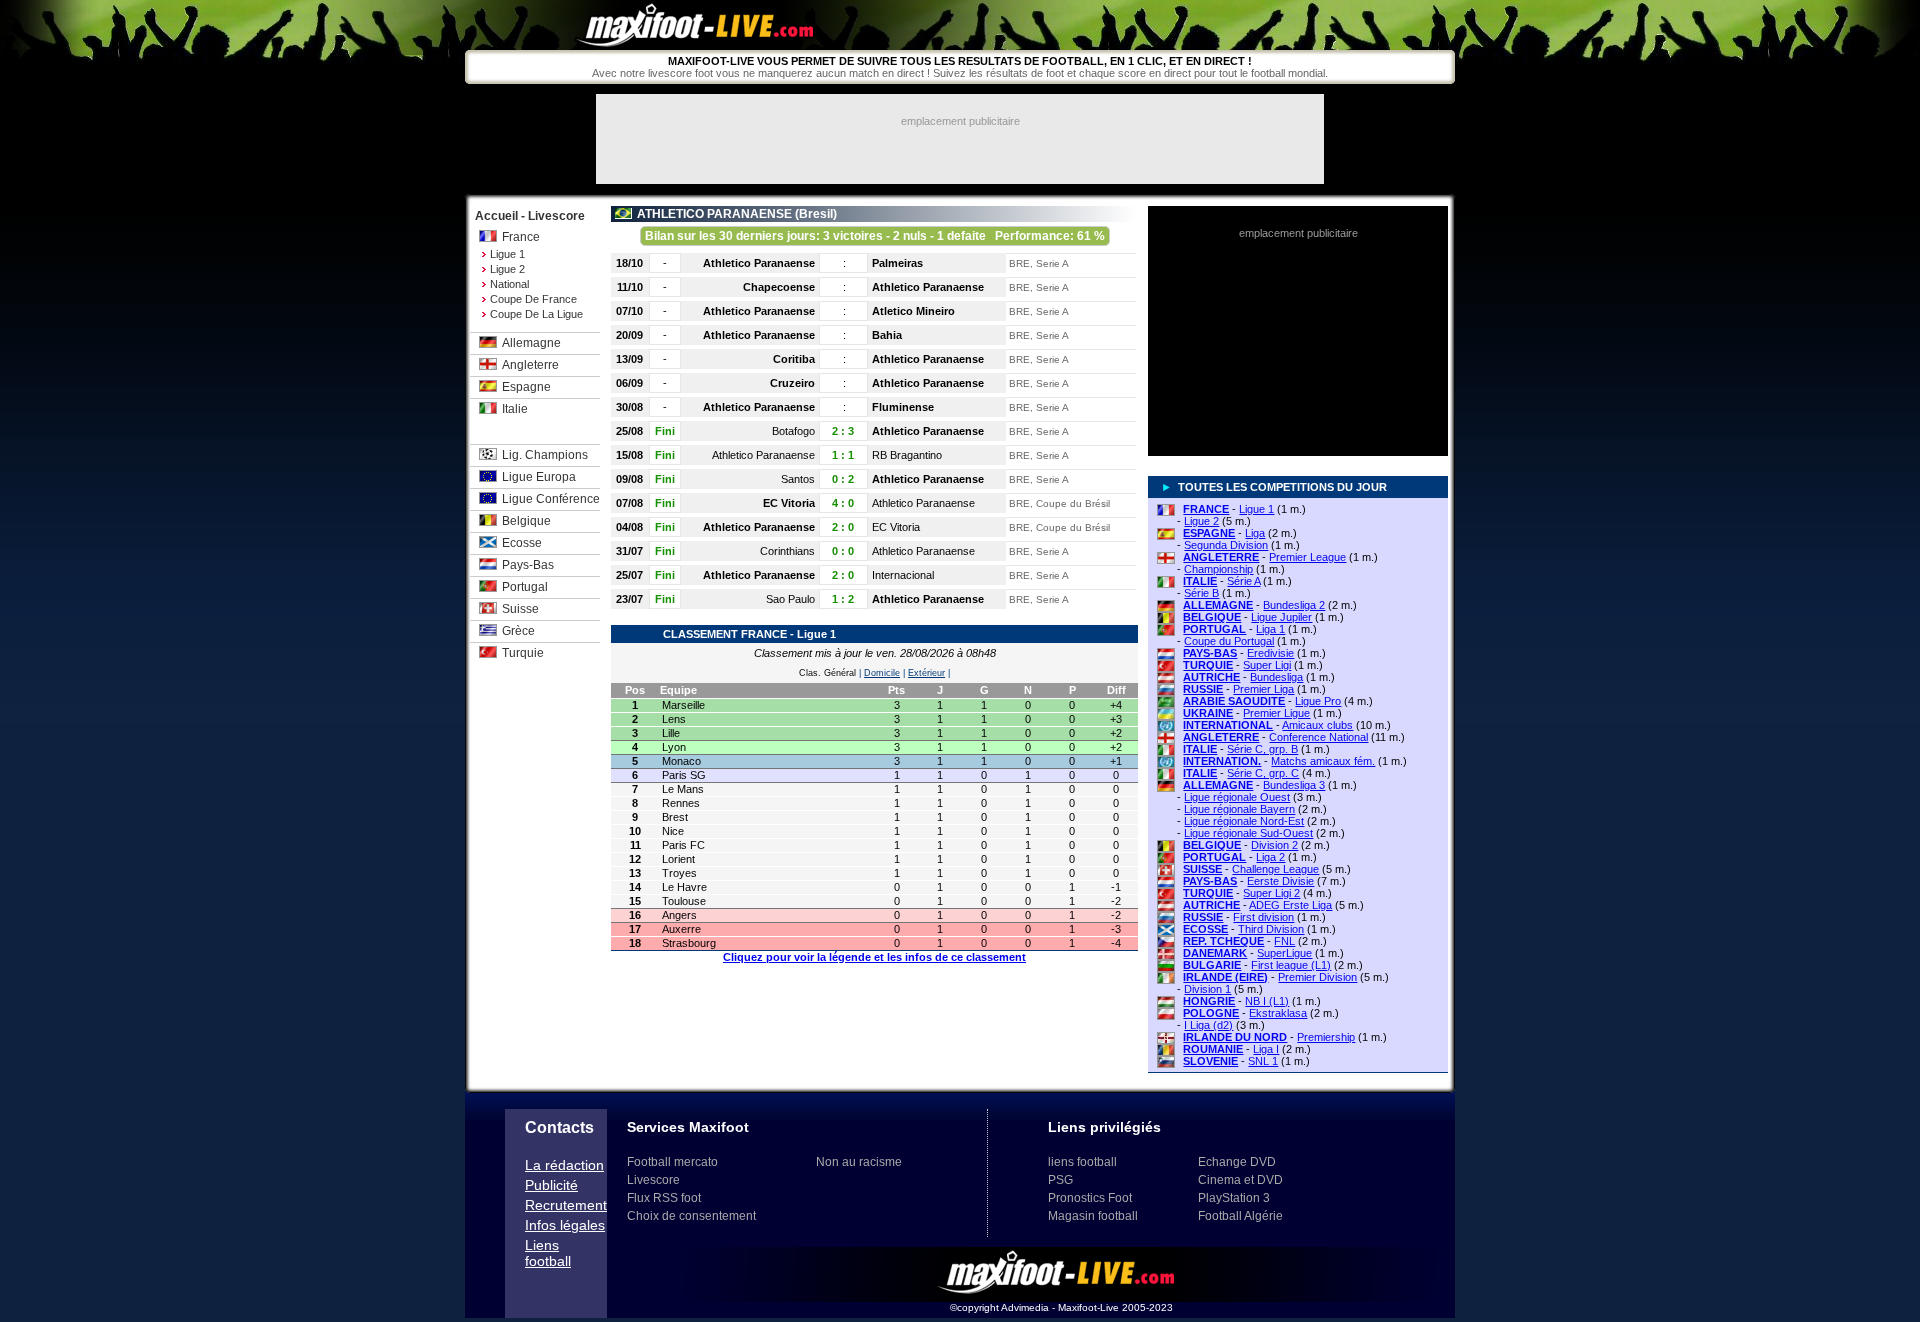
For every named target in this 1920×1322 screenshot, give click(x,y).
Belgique (526, 521)
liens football (1082, 1162)
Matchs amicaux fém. (1323, 761)
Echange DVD (1237, 1162)
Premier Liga (1263, 689)
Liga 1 (1270, 629)
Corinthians (787, 551)
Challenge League (1275, 869)
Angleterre (530, 365)
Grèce (518, 631)
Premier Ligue (1276, 713)
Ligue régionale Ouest (1237, 797)
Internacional (903, 575)
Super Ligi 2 (1271, 893)
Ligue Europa (539, 477)
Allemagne (531, 343)
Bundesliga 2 (1294, 605)
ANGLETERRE (1221, 557)
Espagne (526, 387)
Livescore (653, 1180)
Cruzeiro (792, 383)
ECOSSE (1205, 929)
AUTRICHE (1211, 677)
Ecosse (522, 543)
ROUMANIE (1213, 1049)
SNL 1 (1263, 1061)
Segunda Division (1226, 545)
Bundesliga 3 (1294, 785)
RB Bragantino (907, 455)
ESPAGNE (1209, 533)
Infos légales (565, 1225)
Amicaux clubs (1317, 725)
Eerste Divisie (1280, 881)
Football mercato (672, 1162)
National (509, 284)
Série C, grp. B (1262, 749)
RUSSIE (1203, 689)
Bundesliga (1276, 677)
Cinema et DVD (1240, 1180)
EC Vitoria (789, 503)
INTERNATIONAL (1228, 725)
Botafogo (793, 431)
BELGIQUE (1212, 617)
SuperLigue (1284, 953)
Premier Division (1317, 977)
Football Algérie (1240, 1216)
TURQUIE (1208, 665)
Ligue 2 (507, 269)
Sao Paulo (790, 599)
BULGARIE (1212, 965)
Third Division (1271, 929)
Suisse (520, 609)
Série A (1243, 581)
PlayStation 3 (1234, 1198)
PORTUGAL (1214, 629)
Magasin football (1093, 1216)
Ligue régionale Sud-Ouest (1248, 833)
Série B (1201, 593)
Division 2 (1274, 845)
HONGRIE (1209, 1001)
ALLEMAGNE (1218, 605)
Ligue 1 (507, 254)
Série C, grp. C (1263, 773)
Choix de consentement (691, 1216)
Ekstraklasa (1278, 1013)
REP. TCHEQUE (1223, 941)
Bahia (887, 335)
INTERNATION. (1222, 761)
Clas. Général (827, 673)
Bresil (816, 214)
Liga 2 (1270, 857)
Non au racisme (859, 1162)
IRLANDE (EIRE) (1225, 977)
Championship (1218, 569)
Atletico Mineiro (913, 311)
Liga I (1266, 1049)
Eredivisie (1270, 653)
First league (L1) (1291, 965)
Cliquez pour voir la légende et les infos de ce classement (874, 957)
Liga (1255, 533)
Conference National (1318, 737)
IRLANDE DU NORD (1235, 1037)
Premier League (1307, 557)
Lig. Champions (545, 455)
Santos (798, 479)
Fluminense (903, 407)
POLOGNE (1211, 1013)
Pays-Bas (528, 565)
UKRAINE (1208, 713)
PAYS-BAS (1210, 653)
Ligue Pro (1318, 701)
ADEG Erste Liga (1290, 905)
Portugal (525, 587)
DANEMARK (1215, 953)
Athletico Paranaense (759, 263)
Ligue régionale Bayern (1239, 809)
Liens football (548, 1253)
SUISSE (1202, 869)
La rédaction (564, 1165)
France (521, 237)
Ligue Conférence (551, 499)
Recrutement (566, 1205)
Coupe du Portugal (1229, 641)
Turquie (523, 653)
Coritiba (794, 359)
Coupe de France (533, 299)
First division (1263, 917)
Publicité (551, 1185)
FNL (1284, 941)
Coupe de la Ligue (536, 314)
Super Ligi (1267, 665)
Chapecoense (779, 287)
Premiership (1326, 1037)
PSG (1060, 1180)
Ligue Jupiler (1281, 617)
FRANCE (1206, 509)
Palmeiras (897, 263)
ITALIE (1200, 581)
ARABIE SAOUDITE (1234, 701)
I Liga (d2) (1208, 1025)
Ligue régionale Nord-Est (1244, 821)
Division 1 (1207, 989)
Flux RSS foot (664, 1198)
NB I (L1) (1267, 1001)
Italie (515, 409)
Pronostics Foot (1090, 1198)
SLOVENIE (1210, 1061)
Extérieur (926, 673)
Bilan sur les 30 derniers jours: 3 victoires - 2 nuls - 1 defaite (875, 236)
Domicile (882, 673)
